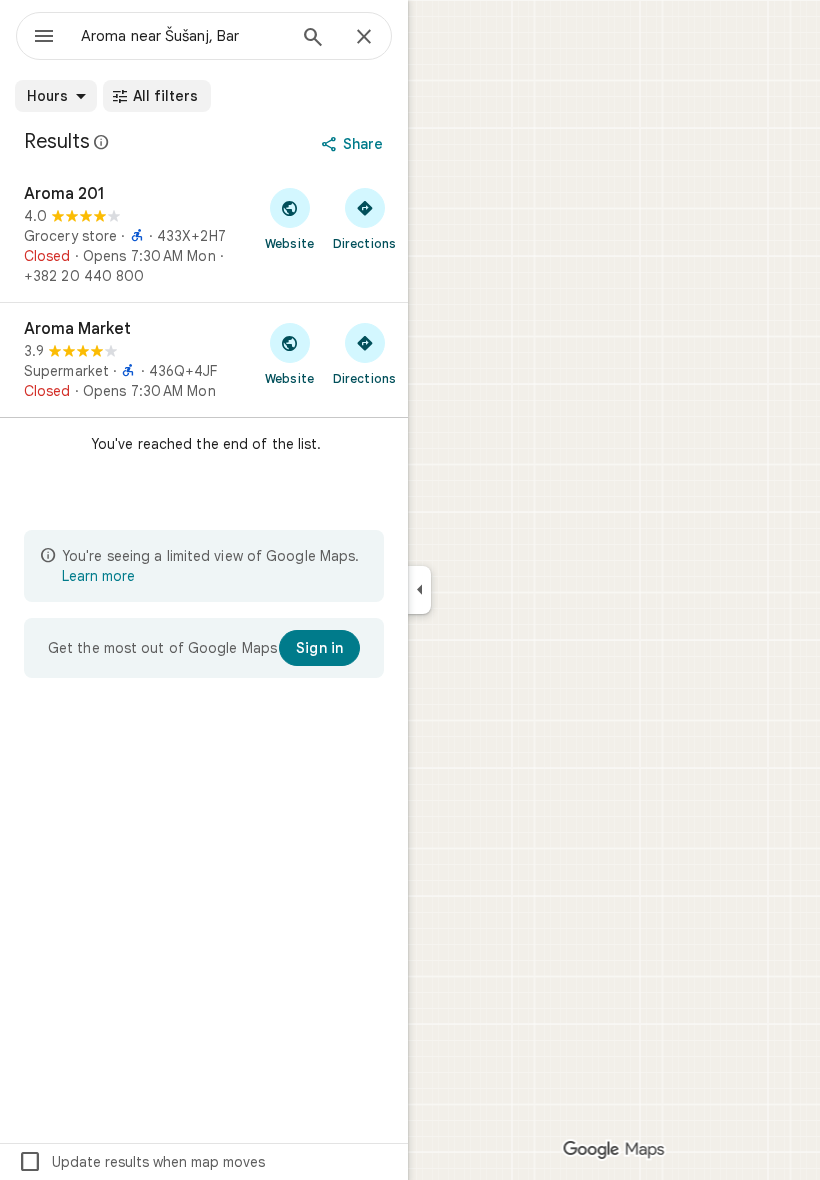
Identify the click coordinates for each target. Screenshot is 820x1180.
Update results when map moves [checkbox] (141, 1162)
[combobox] (183, 36)
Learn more (98, 576)
